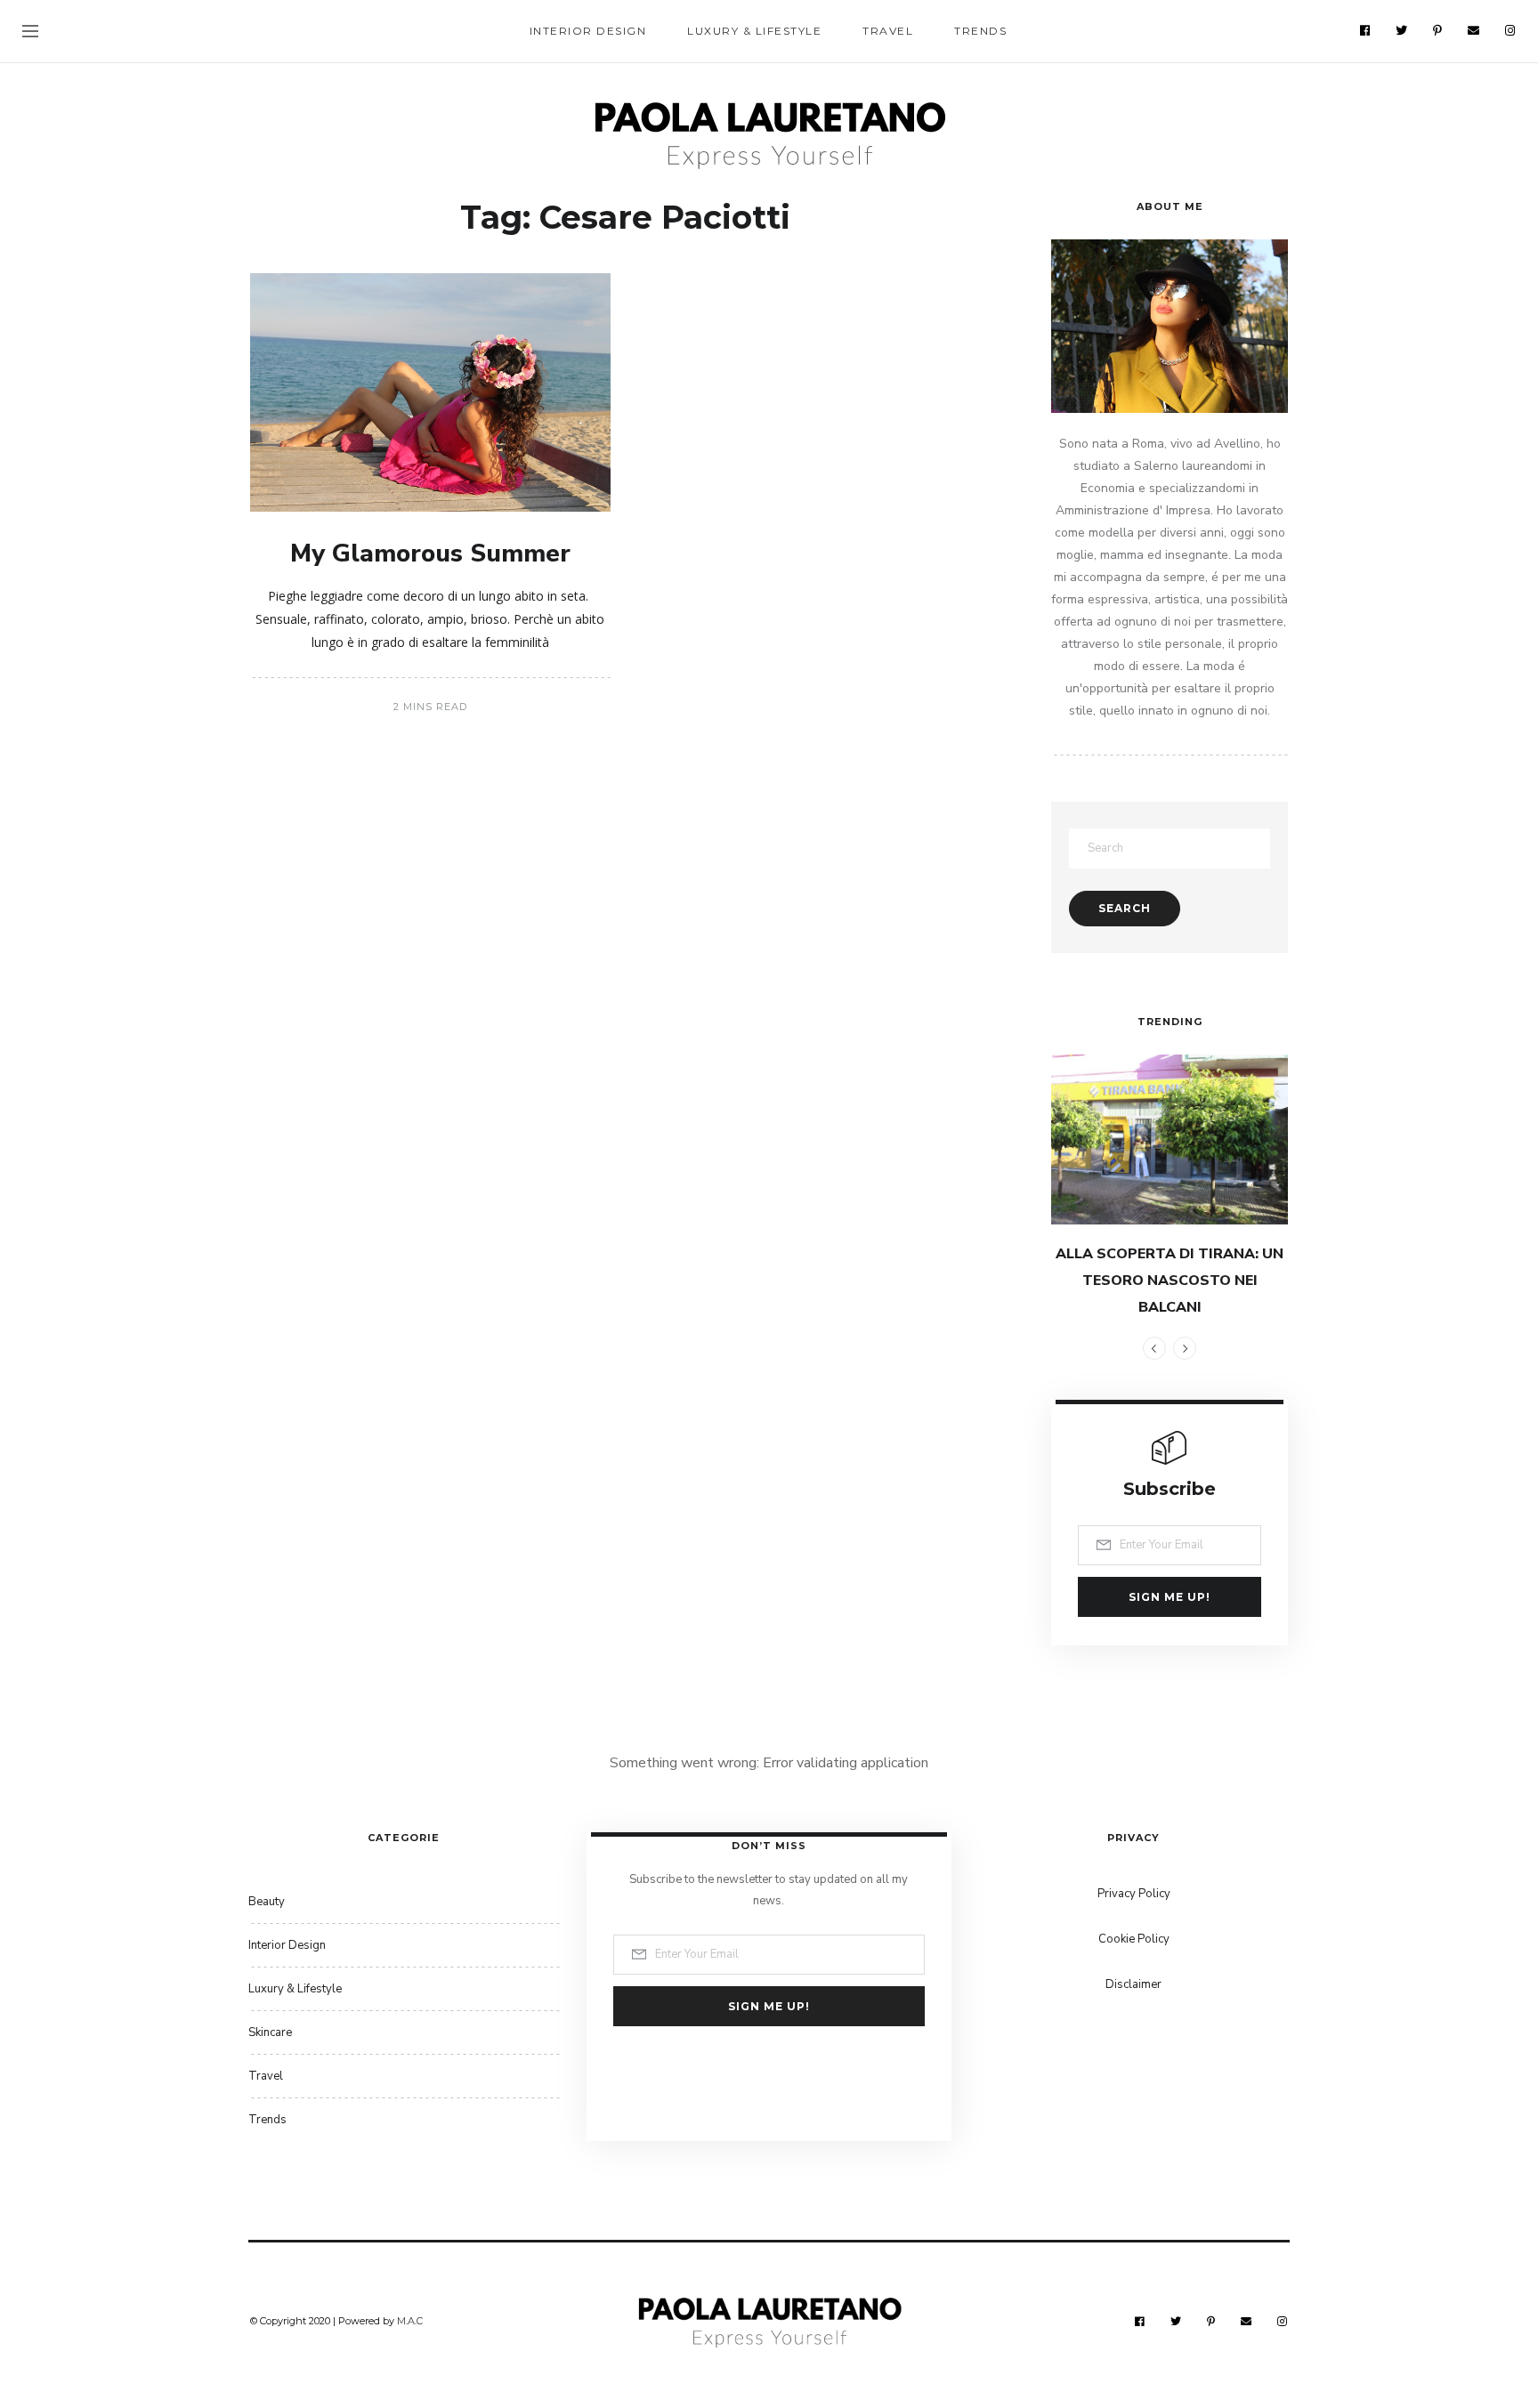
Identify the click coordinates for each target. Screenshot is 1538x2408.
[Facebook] (1365, 30)
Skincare (270, 2032)
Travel (888, 31)
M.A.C (410, 2321)
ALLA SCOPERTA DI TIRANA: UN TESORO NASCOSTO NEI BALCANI (1170, 1281)
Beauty (267, 1902)
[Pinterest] (1438, 30)
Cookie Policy (1134, 1939)
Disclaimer (1133, 1984)
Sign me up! (1170, 1597)
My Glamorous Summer (430, 554)
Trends (980, 31)
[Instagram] (1510, 30)
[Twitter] (1402, 30)
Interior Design (588, 31)
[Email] (1474, 30)
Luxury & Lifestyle (754, 31)
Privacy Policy (1134, 1894)
